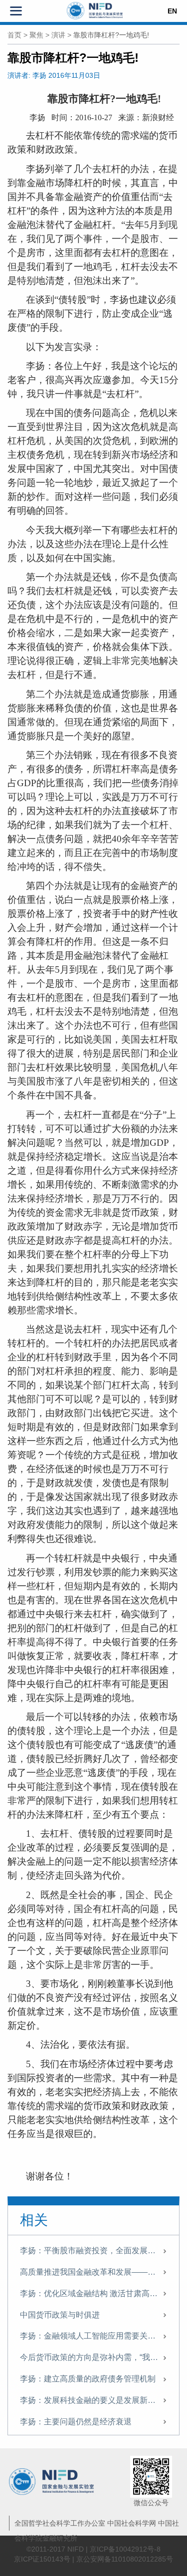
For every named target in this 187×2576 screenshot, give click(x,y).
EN (172, 11)
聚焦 (36, 35)
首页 (14, 35)
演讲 (58, 35)
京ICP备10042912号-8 (125, 2549)
